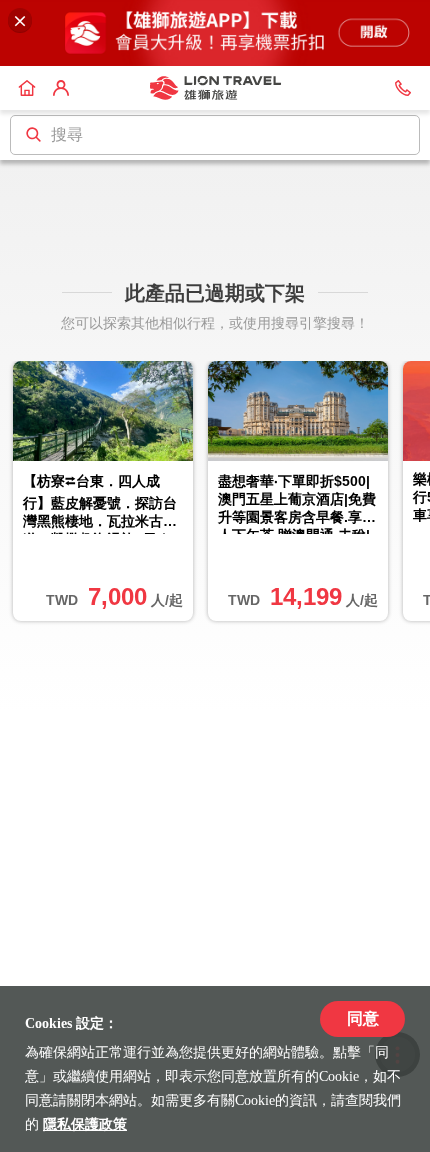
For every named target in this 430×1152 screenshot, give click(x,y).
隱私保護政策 (85, 1124)
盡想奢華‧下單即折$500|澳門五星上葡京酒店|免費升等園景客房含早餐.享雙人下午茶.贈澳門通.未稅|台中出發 (297, 504)
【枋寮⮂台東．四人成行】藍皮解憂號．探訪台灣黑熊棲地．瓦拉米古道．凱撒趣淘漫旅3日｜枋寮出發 (100, 504)
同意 (363, 1018)
